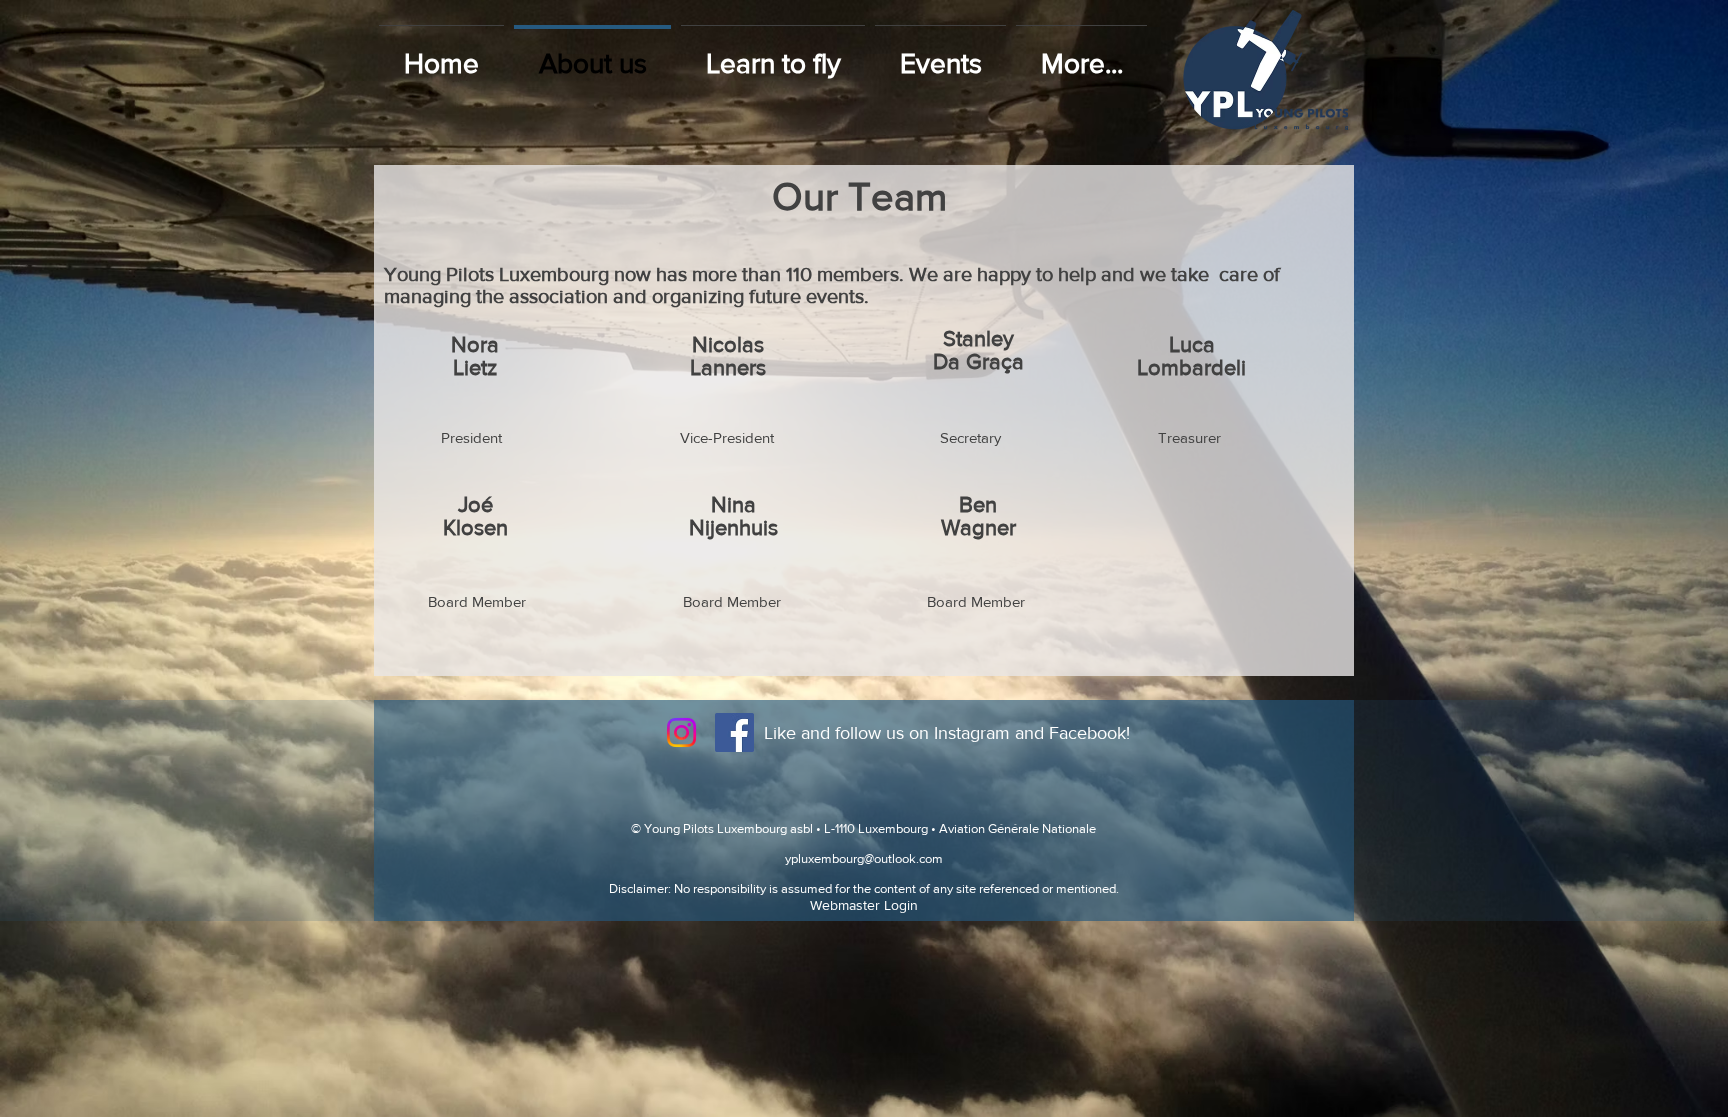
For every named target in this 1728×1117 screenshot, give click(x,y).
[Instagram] (681, 732)
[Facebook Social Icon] (734, 732)
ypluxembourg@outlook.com (864, 858)
